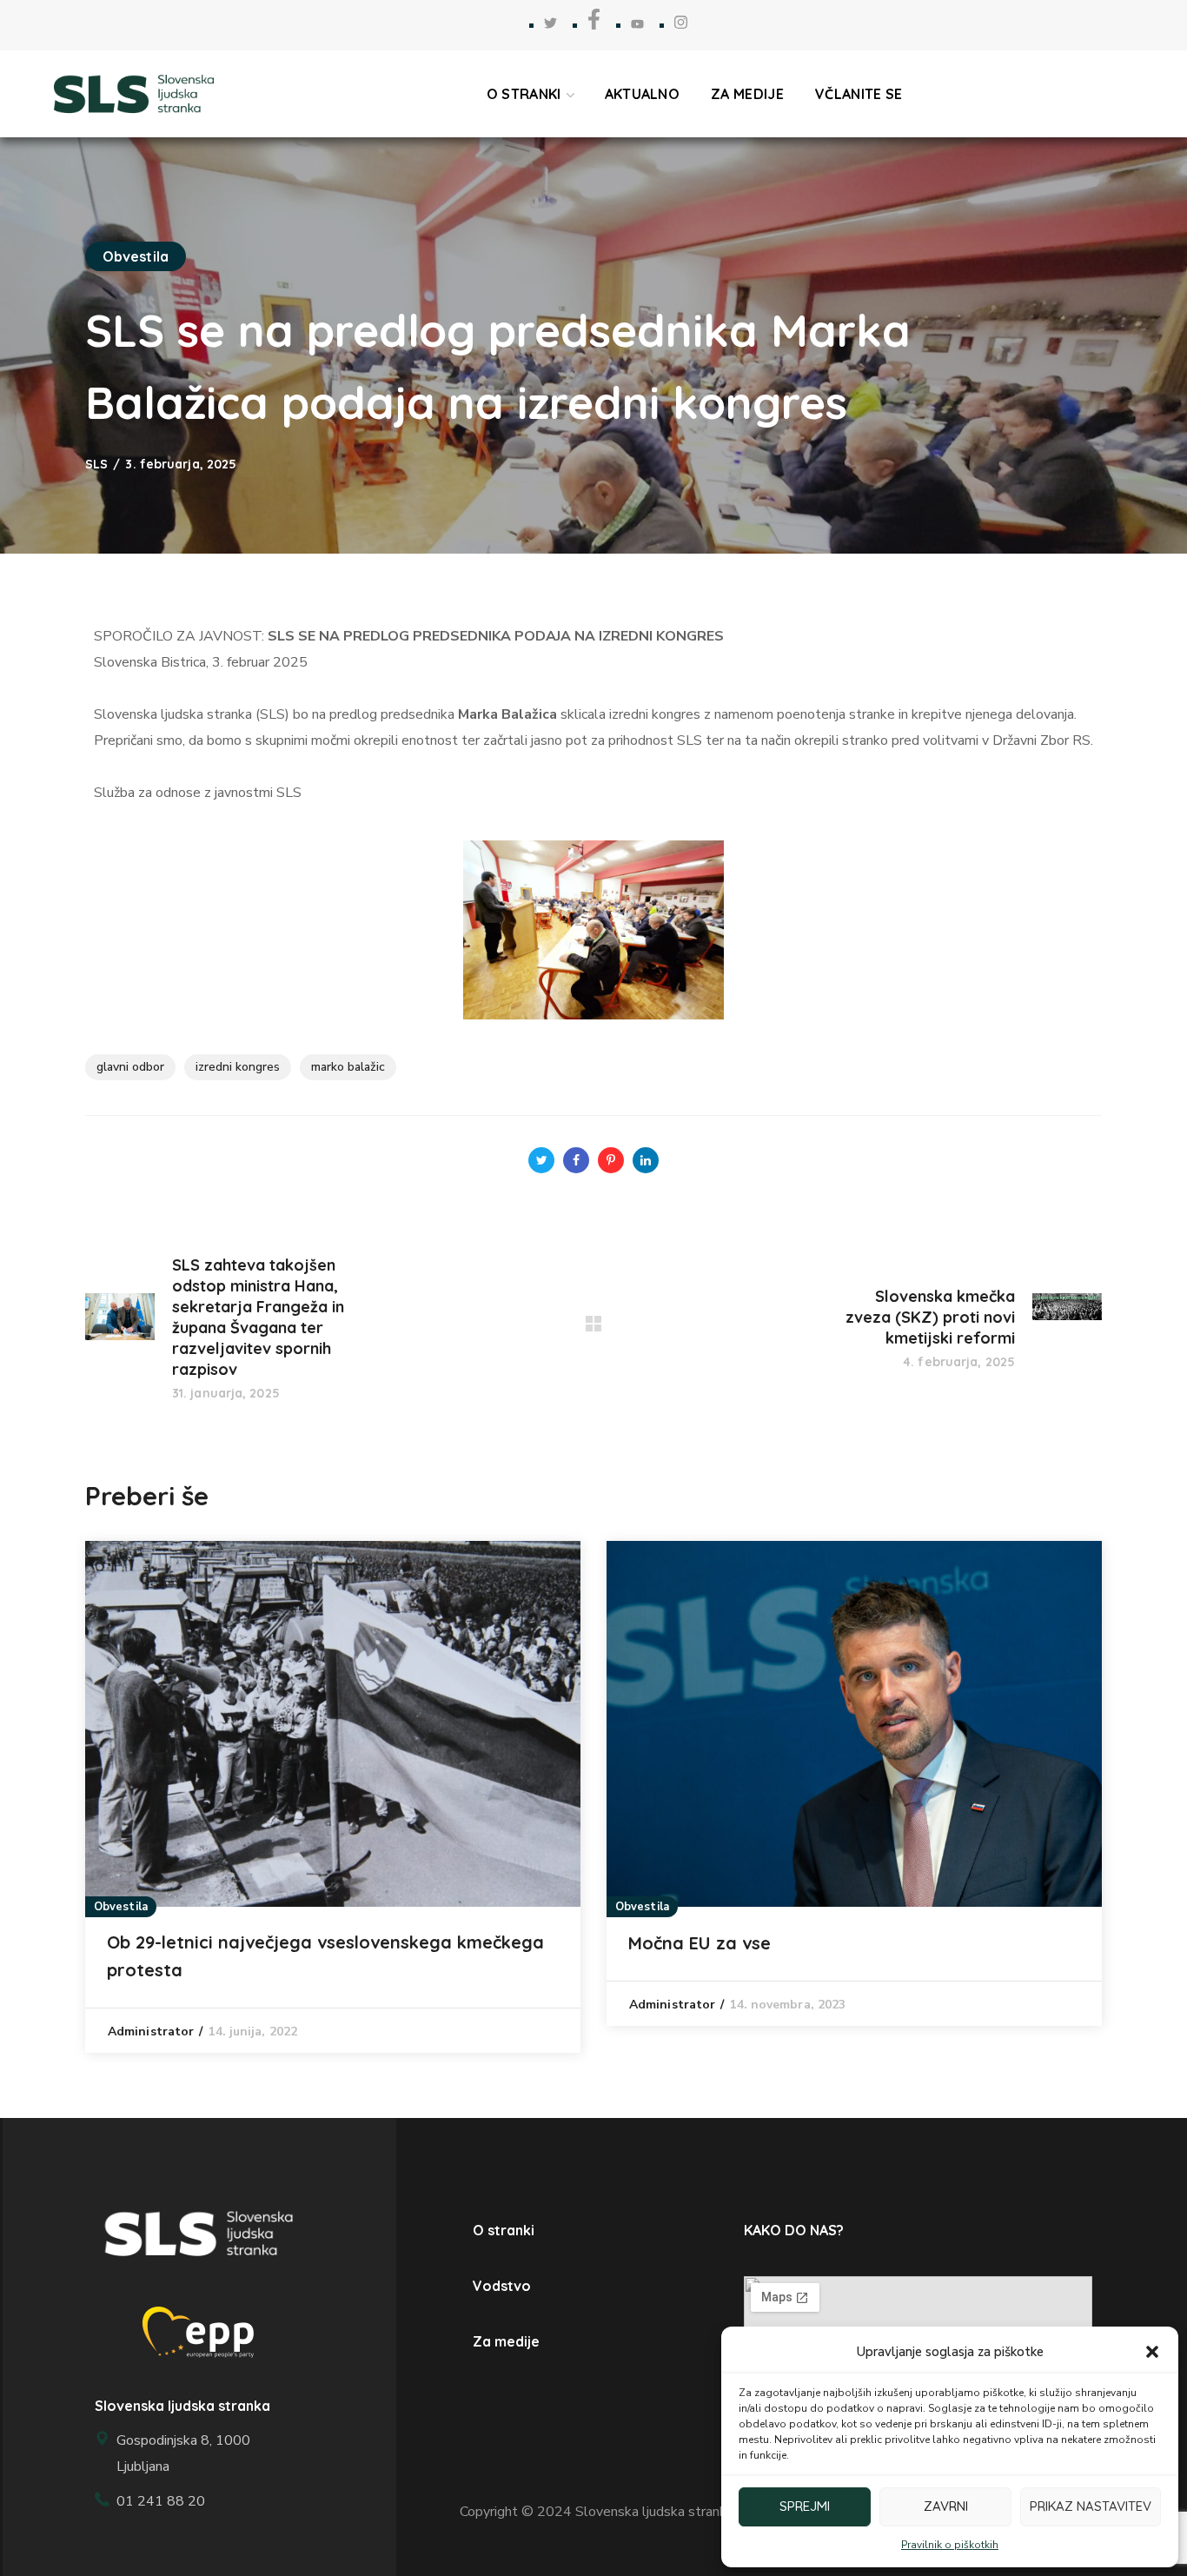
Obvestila (136, 256)
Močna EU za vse (700, 1943)
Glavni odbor (130, 1067)
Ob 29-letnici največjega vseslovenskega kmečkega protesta (325, 1956)
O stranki (504, 2230)
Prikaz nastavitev (1091, 2506)
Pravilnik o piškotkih (950, 2545)
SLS (96, 464)
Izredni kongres (238, 1067)
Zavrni (946, 2506)
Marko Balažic (348, 1067)
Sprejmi (805, 2506)
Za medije (506, 2341)
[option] (333, 1797)
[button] (1152, 2352)
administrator (151, 2032)
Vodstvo (502, 2286)
